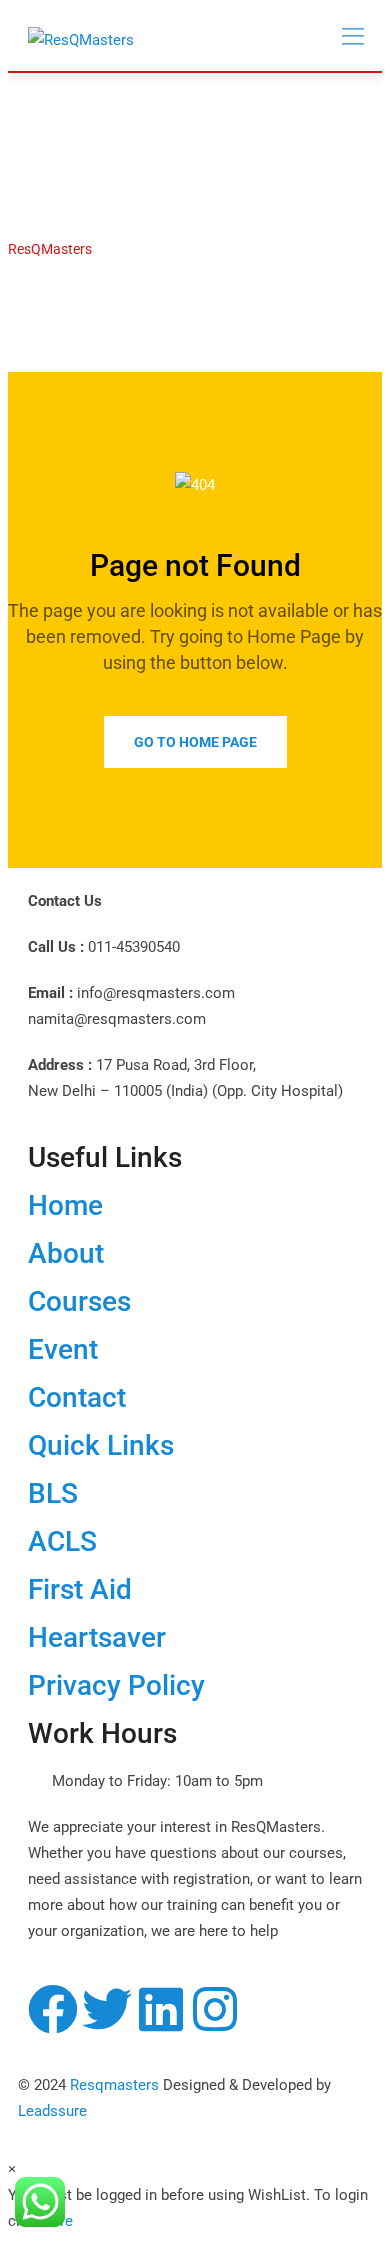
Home (65, 1205)
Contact (77, 1397)
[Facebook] (53, 2009)
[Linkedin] (161, 2009)
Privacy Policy (116, 1685)
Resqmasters (114, 2085)
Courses (79, 1301)
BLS (53, 1493)
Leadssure (52, 2111)
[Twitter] (107, 2009)
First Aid (80, 1589)
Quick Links (101, 1445)
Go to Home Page (195, 742)
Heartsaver (97, 1637)
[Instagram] (215, 2009)
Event (63, 1349)
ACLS (62, 1541)
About (66, 1253)
